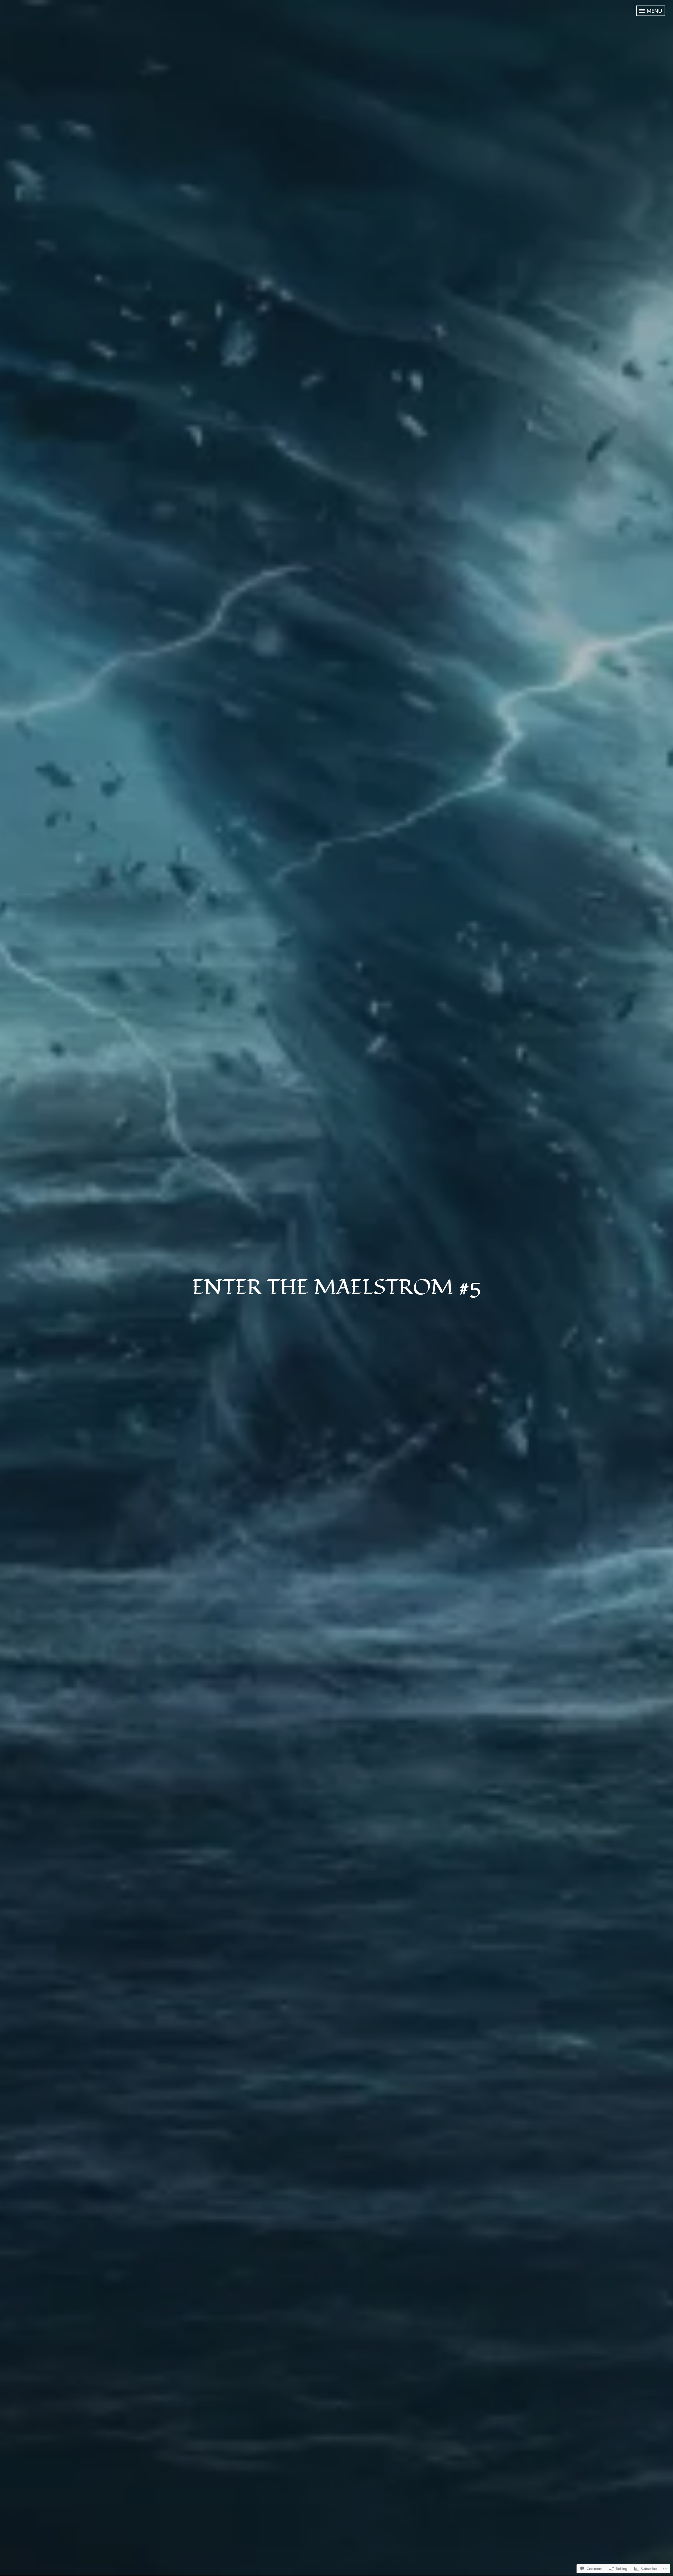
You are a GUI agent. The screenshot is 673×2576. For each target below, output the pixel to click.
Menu (654, 11)
